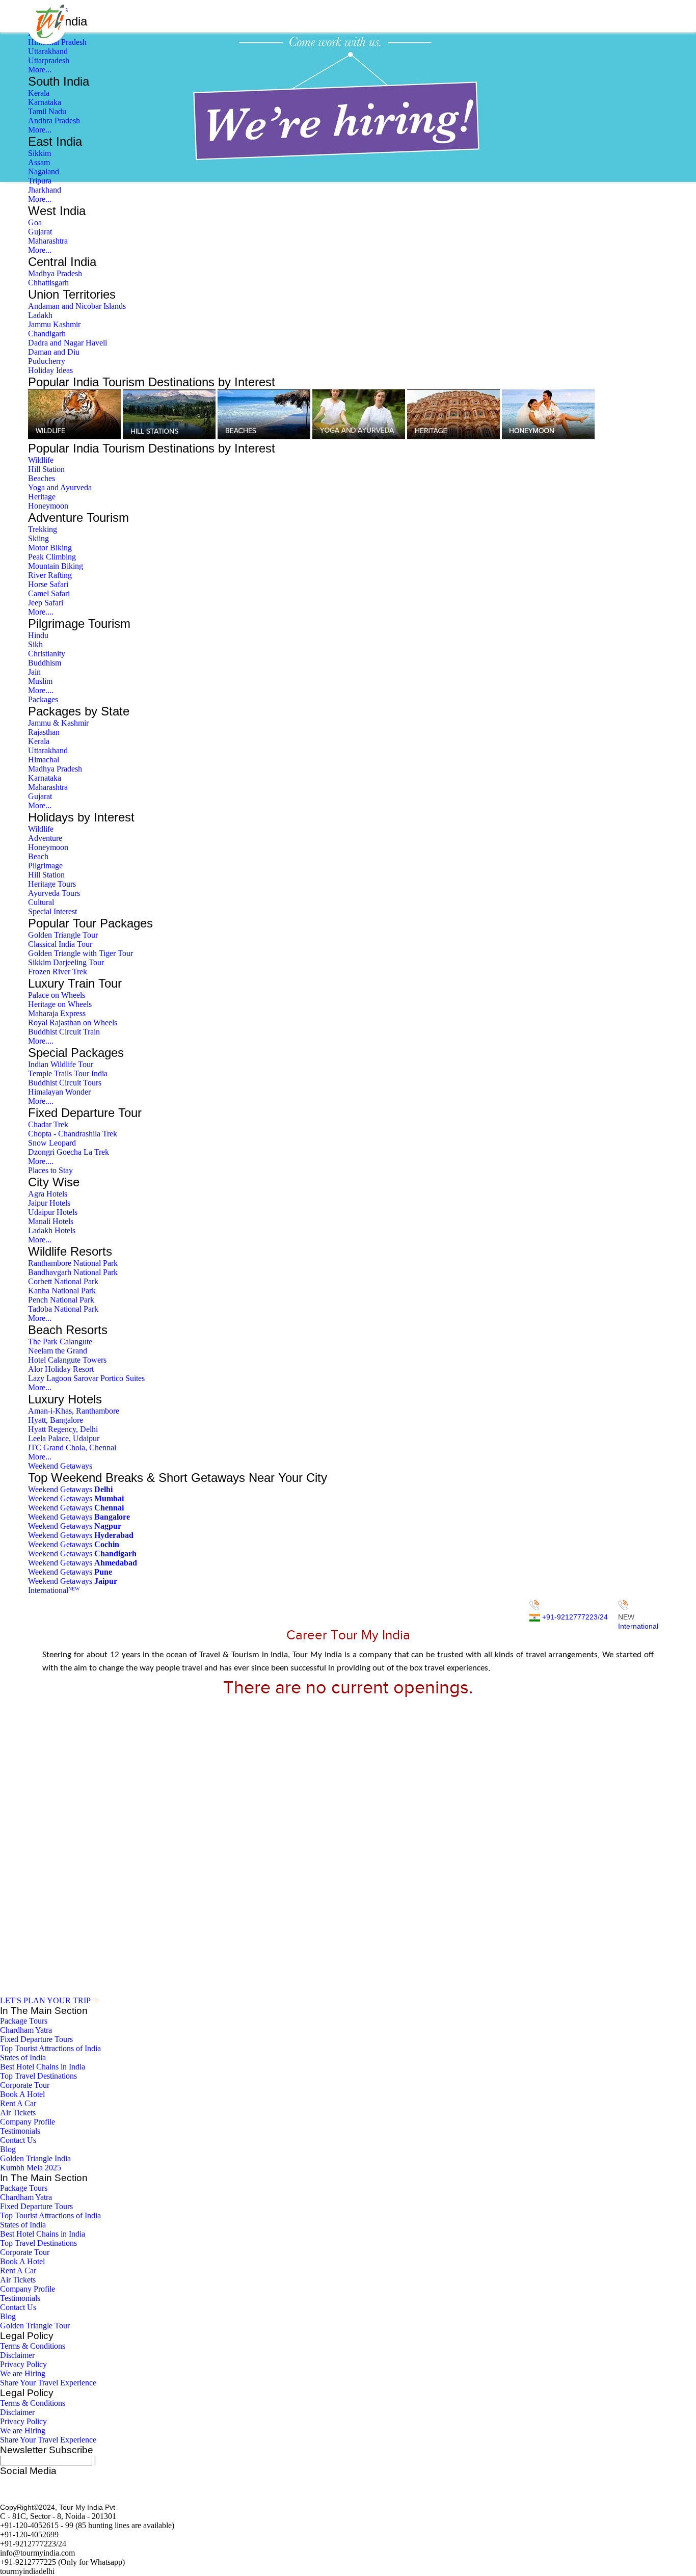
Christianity (47, 654)
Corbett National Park (63, 1281)
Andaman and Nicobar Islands (77, 306)
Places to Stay (50, 1170)
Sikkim (39, 153)
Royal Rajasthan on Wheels (73, 1023)
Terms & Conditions (33, 2346)
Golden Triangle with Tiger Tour (81, 953)
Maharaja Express (57, 1013)
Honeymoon (48, 506)
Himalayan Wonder (59, 1092)
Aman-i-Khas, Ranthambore (74, 1411)
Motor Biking (50, 548)
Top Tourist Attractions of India (50, 2048)
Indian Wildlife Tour (61, 1064)
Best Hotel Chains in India (43, 2067)
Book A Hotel (22, 2094)
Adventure (45, 838)
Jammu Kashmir (54, 324)
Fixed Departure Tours (36, 2039)
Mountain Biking (56, 566)
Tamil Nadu (47, 111)
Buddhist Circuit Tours (65, 1083)
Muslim (40, 681)
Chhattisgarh (48, 283)
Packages (43, 699)
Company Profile (28, 2122)
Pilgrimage (45, 866)
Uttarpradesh (49, 60)
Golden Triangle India (35, 2158)
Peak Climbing (52, 557)
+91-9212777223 (570, 1617)
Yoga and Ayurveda (60, 487)
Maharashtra (48, 241)
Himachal (44, 760)
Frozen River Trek (58, 972)
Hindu (38, 635)
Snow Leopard (52, 1143)
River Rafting (50, 575)
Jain (34, 672)
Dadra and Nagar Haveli (68, 343)
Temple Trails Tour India (68, 1073)
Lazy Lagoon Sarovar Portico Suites (86, 1378)
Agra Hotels (48, 1194)
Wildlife (41, 460)
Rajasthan (44, 732)
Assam (39, 162)
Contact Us (18, 2140)
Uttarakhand (48, 51)
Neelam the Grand (58, 1351)
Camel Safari (49, 593)
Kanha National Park (62, 1291)
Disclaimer (17, 2355)
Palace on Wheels (57, 995)
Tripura (40, 181)
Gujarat (40, 232)
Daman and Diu (54, 352)
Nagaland (44, 171)
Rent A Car (18, 2103)
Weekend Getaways (60, 1466)
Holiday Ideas (50, 370)
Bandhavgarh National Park (73, 1272)
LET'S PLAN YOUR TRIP (45, 2000)
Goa (35, 222)
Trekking (43, 529)
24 (604, 1617)
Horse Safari (48, 584)
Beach (38, 856)
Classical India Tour (60, 944)
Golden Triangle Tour (63, 935)
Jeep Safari (46, 603)
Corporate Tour (25, 2085)
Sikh (35, 644)
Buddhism (45, 663)
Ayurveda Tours (54, 893)
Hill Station (46, 469)
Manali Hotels (51, 1221)
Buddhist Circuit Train (64, 1032)
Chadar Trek (48, 1124)
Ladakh (40, 315)
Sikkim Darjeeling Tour (66, 962)
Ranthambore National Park (73, 1263)
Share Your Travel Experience (48, 2383)
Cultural (41, 902)
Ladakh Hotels (52, 1230)
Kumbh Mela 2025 (31, 2168)
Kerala (39, 93)
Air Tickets (18, 2113)
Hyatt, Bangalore (56, 1420)
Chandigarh (47, 334)
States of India (23, 2057)
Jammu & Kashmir (58, 723)
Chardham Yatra (26, 2030)
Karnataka (45, 102)
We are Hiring (23, 2373)
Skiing (38, 538)
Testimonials (20, 2131)
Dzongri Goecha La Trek (69, 1152)
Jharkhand (45, 190)
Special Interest (52, 911)
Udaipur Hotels (53, 1212)
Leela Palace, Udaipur (64, 1438)
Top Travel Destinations (38, 2076)
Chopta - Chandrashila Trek (73, 1134)
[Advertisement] (348, 1769)
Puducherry (47, 361)
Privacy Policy (23, 2364)
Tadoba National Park (63, 1309)
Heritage (42, 497)
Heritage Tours (52, 884)
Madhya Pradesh (55, 273)
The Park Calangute (60, 1342)
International (54, 1590)
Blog (8, 2149)
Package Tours (24, 2021)
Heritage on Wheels (60, 1004)
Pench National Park (61, 1300)
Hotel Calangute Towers (67, 1360)
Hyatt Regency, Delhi (63, 1429)
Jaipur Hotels (49, 1203)
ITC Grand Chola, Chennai (72, 1448)
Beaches (42, 478)
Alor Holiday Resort (61, 1369)
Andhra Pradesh (54, 121)
